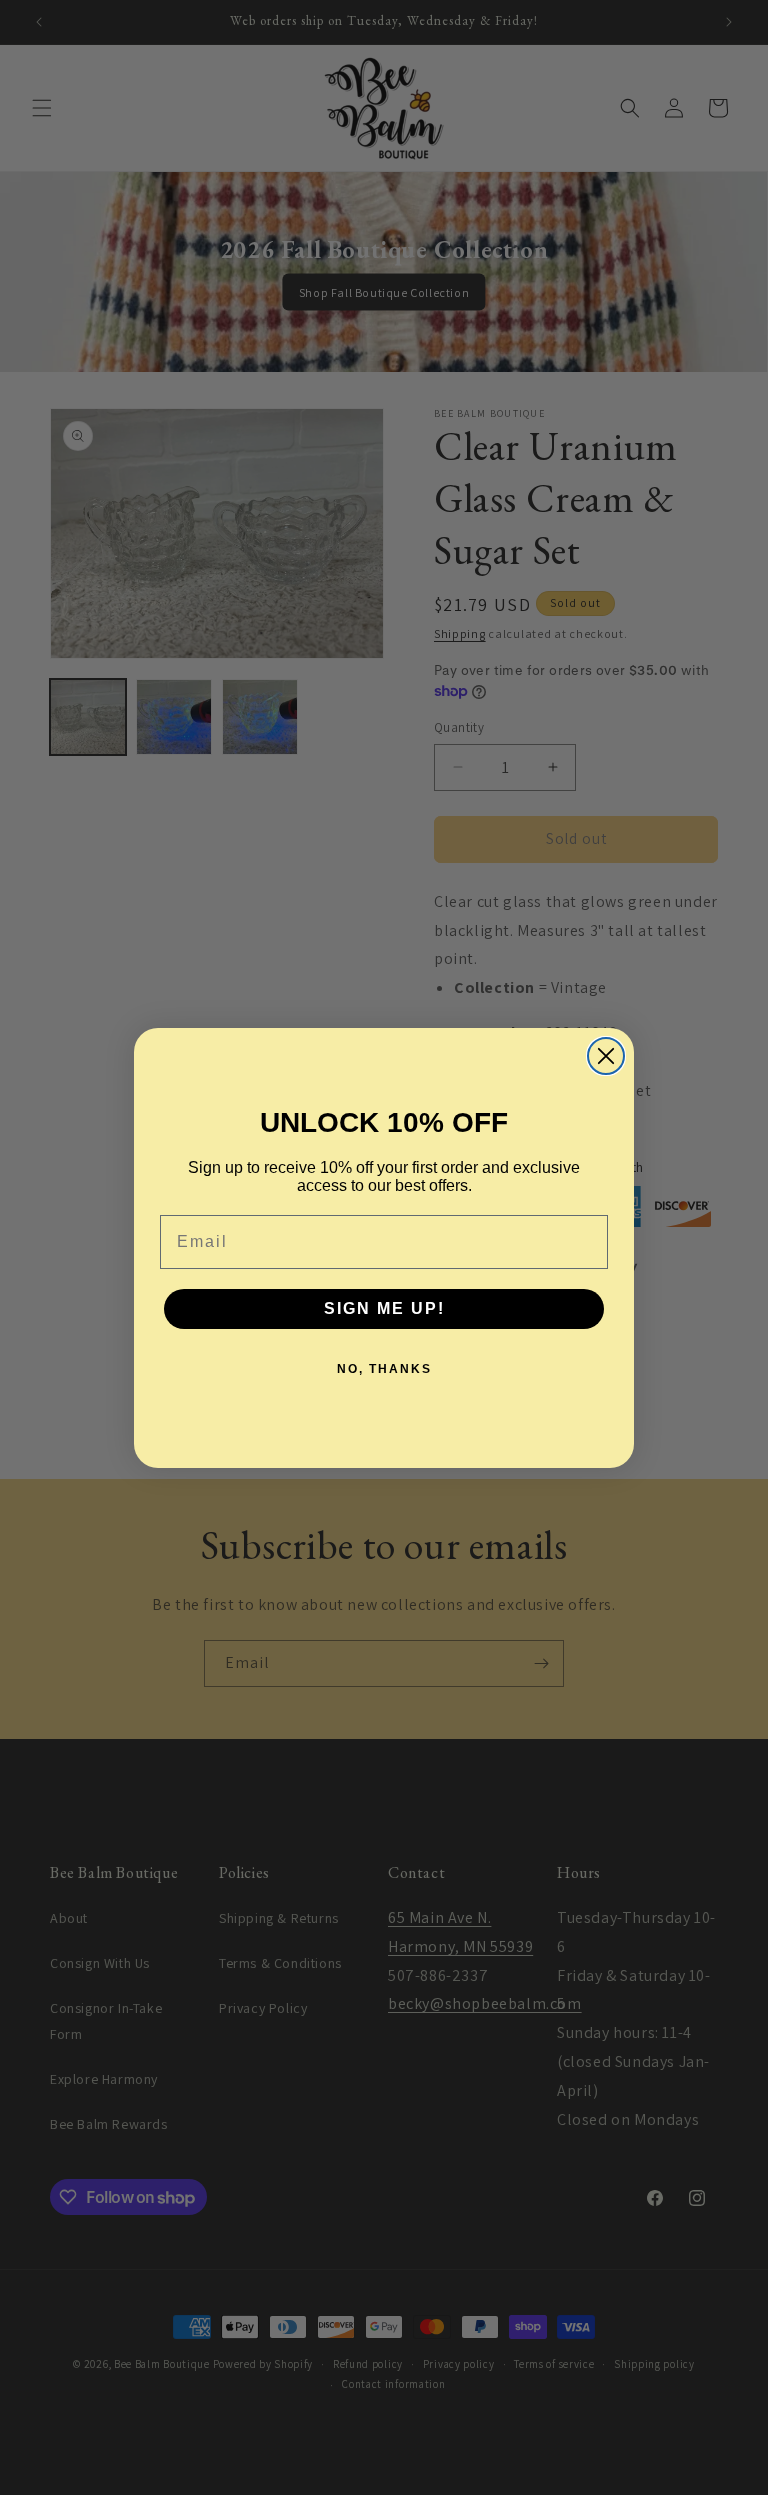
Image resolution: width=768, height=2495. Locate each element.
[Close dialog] (606, 1056)
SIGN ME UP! (384, 1308)
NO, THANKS (384, 1369)
